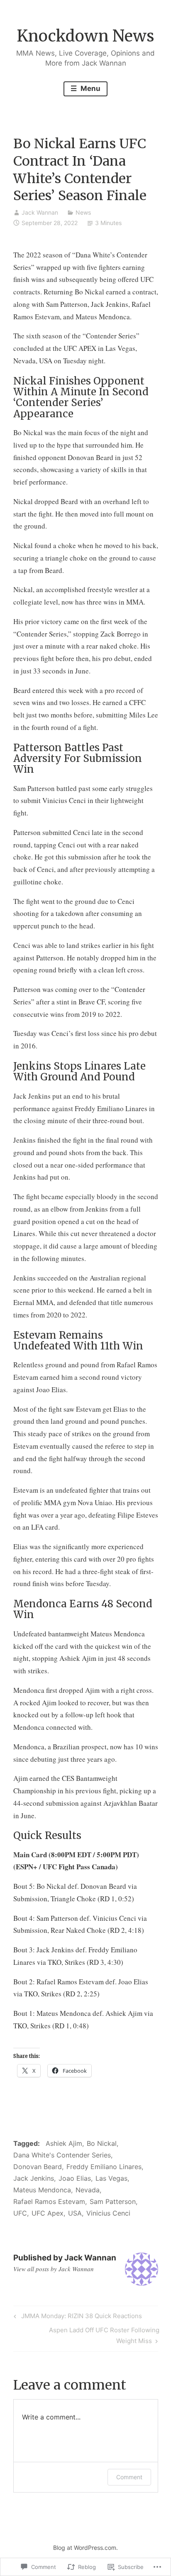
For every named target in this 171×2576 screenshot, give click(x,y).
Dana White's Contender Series (62, 2155)
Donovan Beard (38, 2167)
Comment (129, 2477)
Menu (90, 88)
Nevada (88, 2190)
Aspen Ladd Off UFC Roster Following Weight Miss (86, 2335)
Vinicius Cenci (108, 2213)
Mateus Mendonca (42, 2190)
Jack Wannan (40, 212)
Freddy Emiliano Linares (104, 2167)
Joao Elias (75, 2178)
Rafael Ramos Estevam (49, 2201)
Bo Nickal (102, 2143)
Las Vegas (111, 2178)
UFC (20, 2213)
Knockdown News (86, 36)
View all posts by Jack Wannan (54, 2269)
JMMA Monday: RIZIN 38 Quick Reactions (77, 2317)
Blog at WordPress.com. (85, 2548)
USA (75, 2213)
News (83, 212)
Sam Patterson (113, 2201)
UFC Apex (48, 2213)
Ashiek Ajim (64, 2143)
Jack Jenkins (34, 2178)
